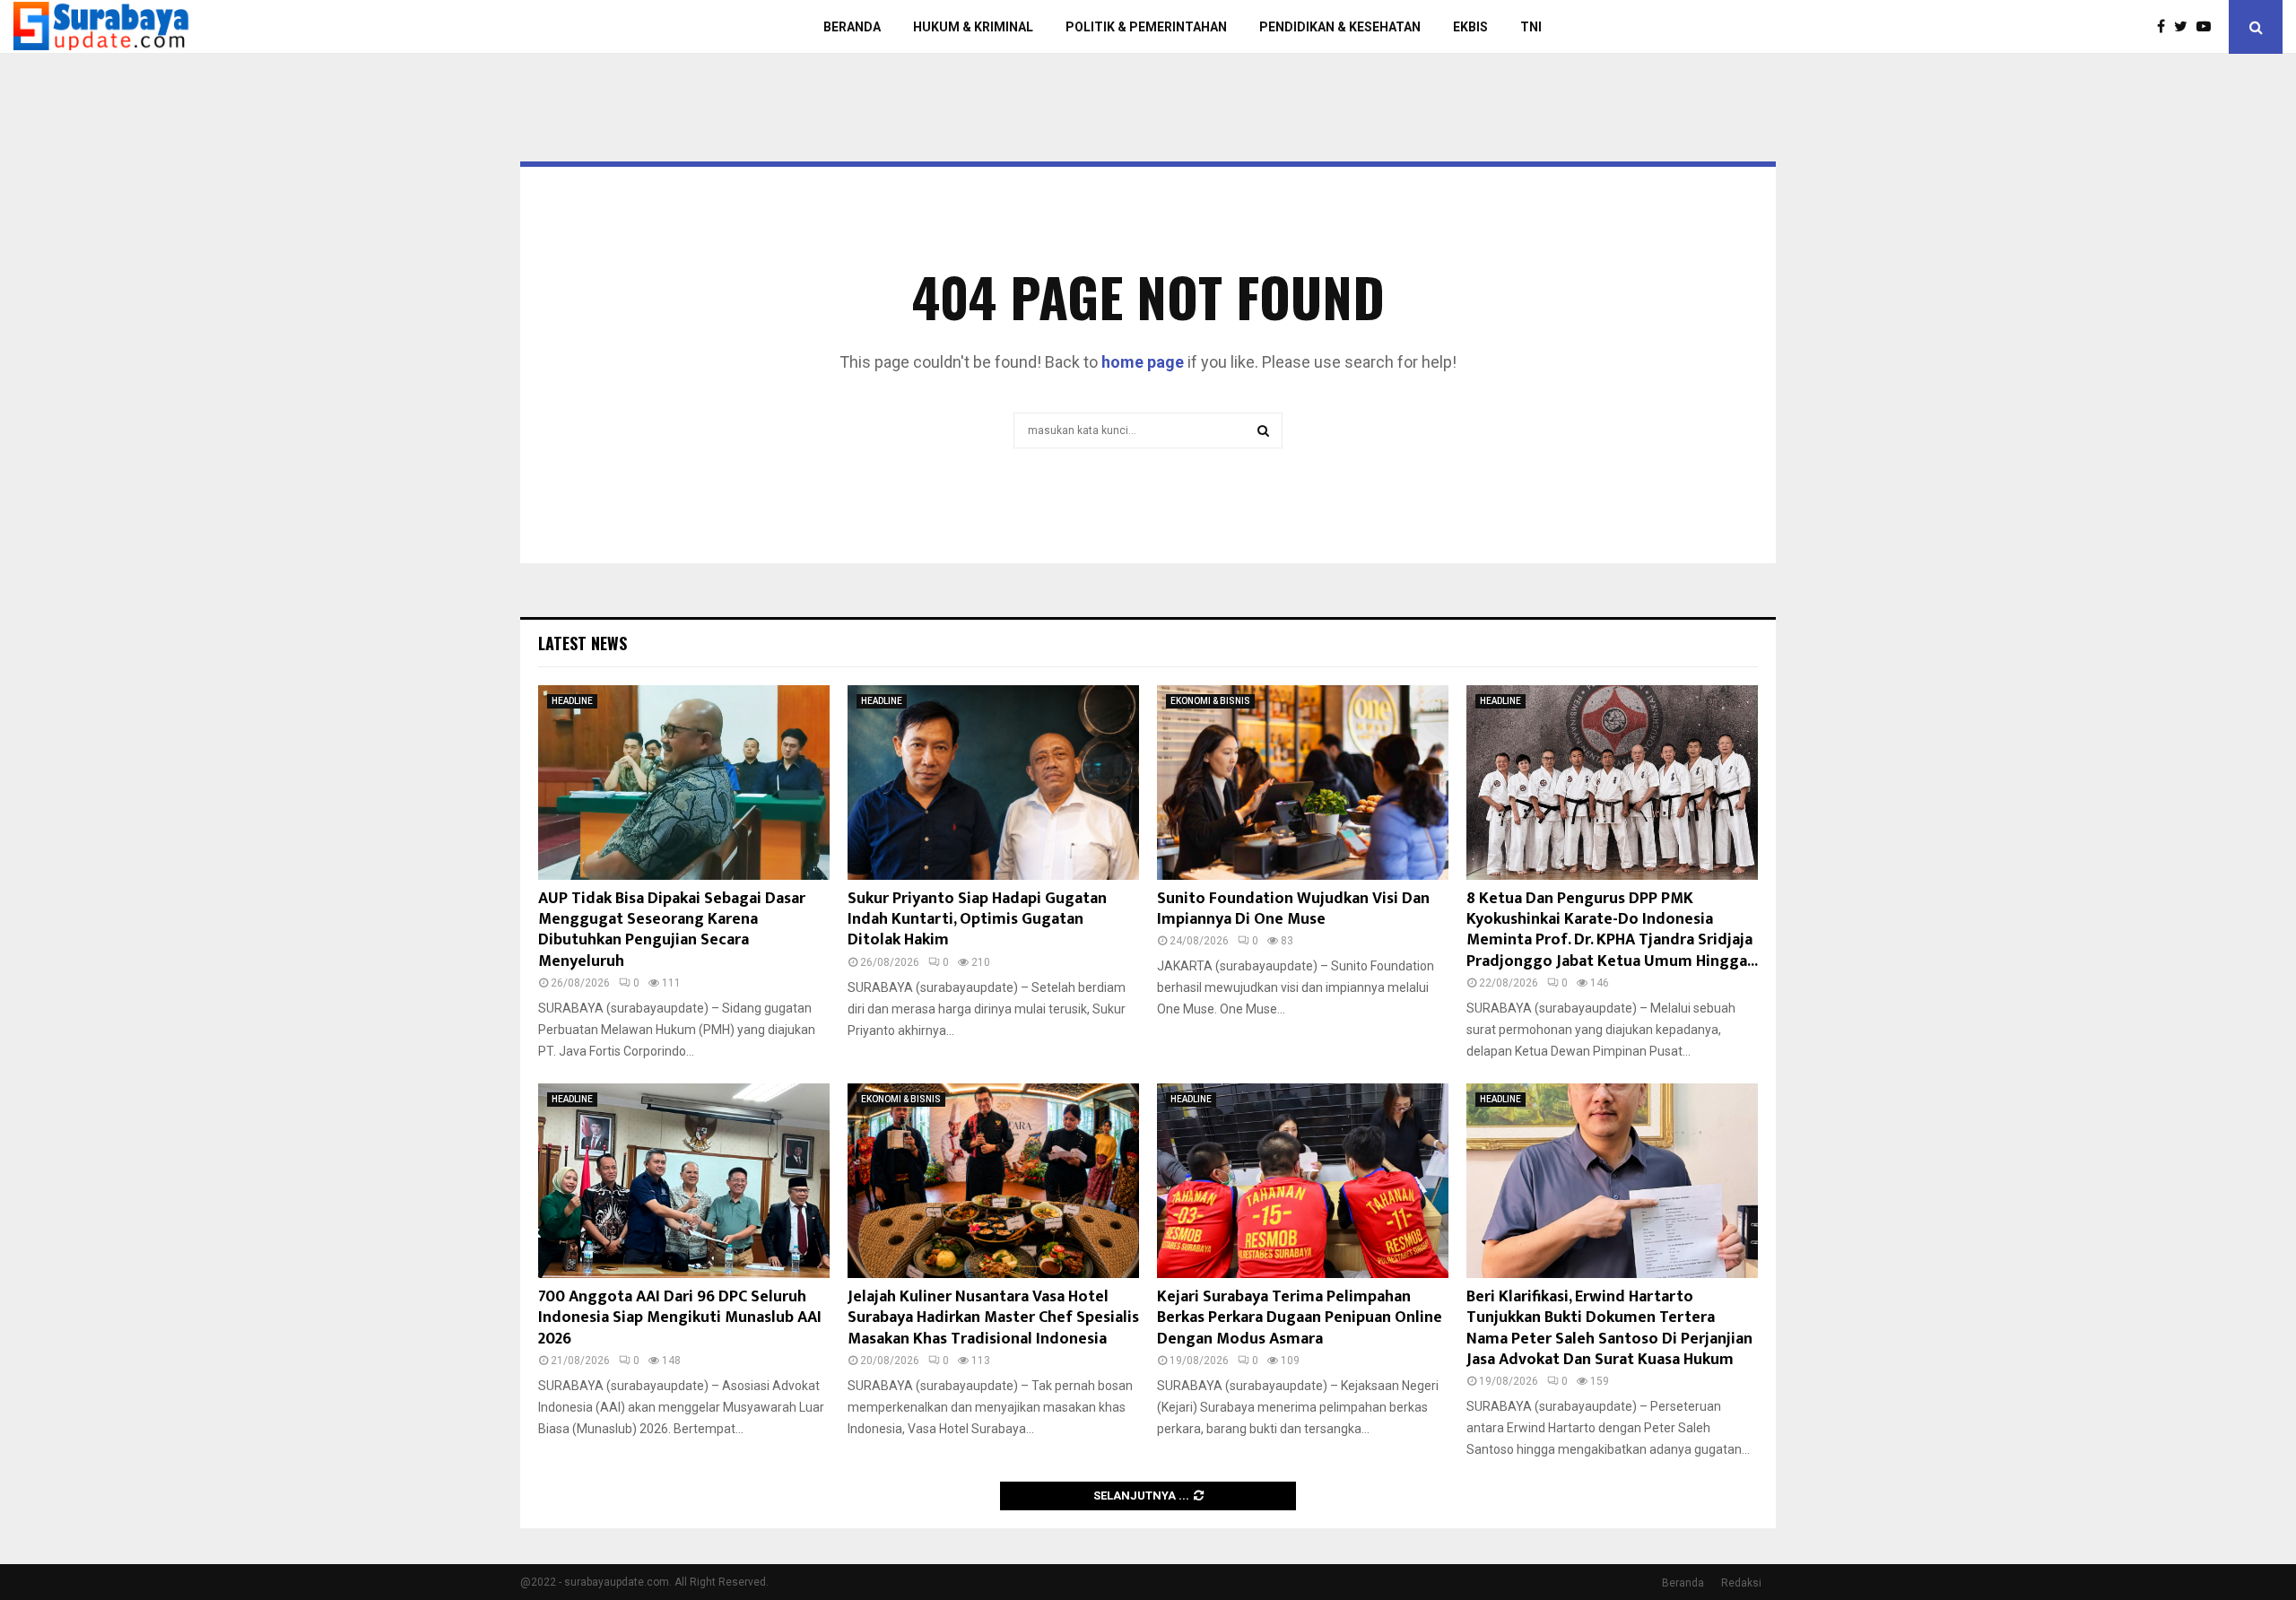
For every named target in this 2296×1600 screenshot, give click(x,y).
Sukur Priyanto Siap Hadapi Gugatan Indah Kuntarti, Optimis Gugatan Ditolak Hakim (977, 920)
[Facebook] (2166, 27)
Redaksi (1741, 1583)
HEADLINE (572, 701)
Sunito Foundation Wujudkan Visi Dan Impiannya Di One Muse (1293, 909)
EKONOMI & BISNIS (1210, 701)
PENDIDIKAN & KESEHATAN (1340, 27)
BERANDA (852, 27)
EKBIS (1470, 27)
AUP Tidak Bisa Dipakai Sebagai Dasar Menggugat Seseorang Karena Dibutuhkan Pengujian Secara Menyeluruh (672, 930)
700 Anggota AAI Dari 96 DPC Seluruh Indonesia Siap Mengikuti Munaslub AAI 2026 (680, 1318)
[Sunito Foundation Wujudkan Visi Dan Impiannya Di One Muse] (1303, 783)
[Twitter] (2185, 27)
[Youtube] (2208, 27)
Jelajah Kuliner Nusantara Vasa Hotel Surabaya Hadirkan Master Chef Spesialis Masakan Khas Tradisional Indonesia (993, 1318)
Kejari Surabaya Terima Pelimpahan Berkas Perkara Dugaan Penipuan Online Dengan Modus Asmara (1300, 1318)
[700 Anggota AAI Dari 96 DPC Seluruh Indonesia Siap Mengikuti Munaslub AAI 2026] (684, 1181)
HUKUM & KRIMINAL (973, 27)
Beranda (1683, 1583)
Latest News (583, 643)
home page (1143, 362)
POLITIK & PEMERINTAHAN (1146, 27)
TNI (1531, 27)
